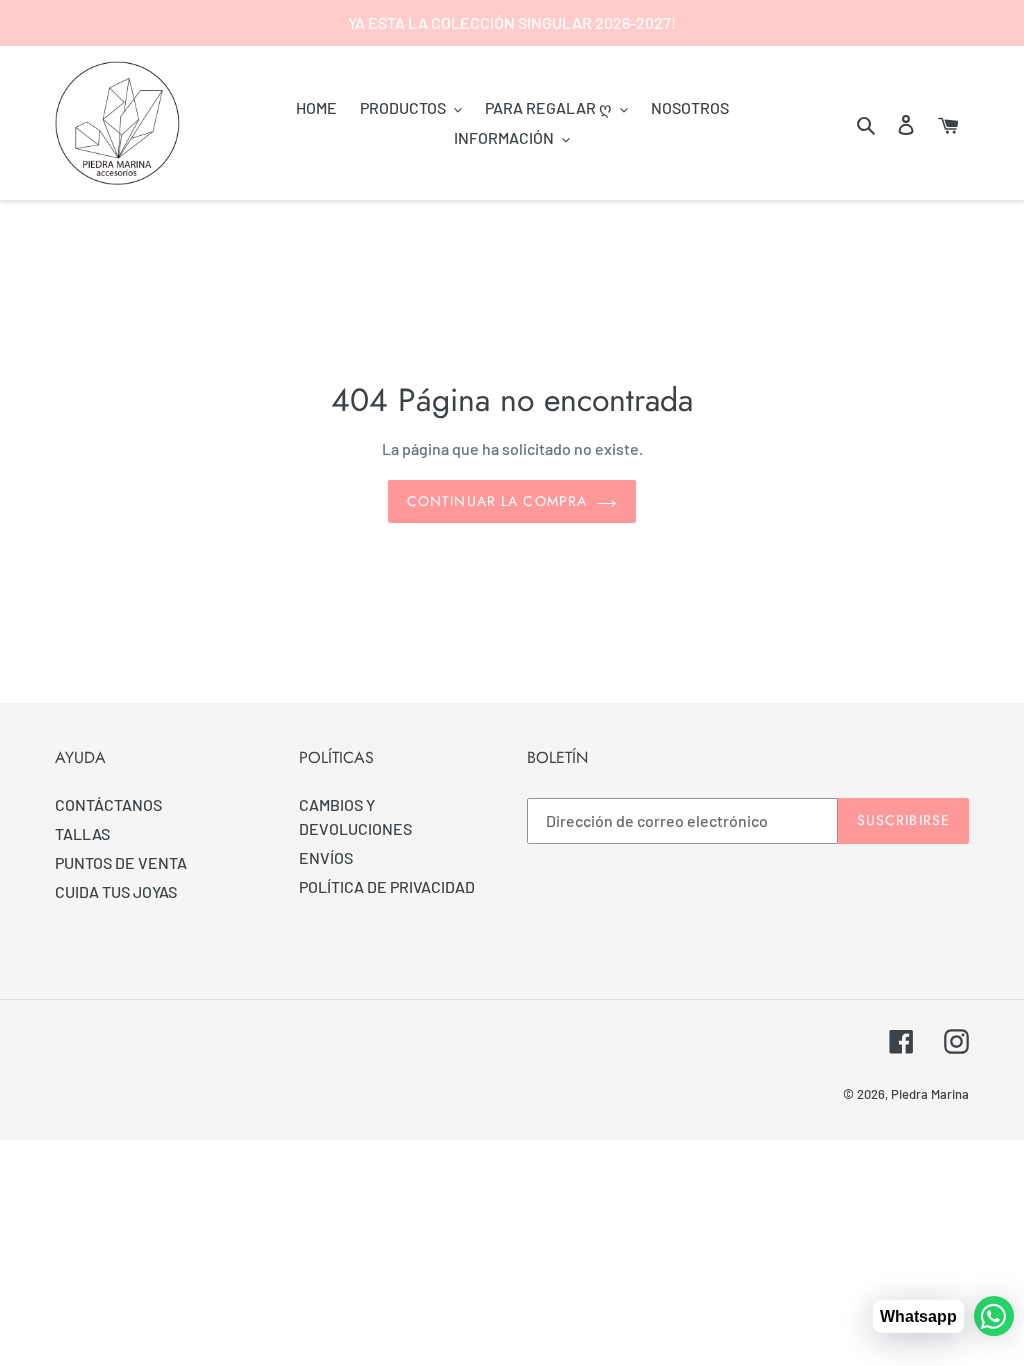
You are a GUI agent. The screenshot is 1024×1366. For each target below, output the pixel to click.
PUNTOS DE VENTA (121, 862)
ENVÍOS (326, 857)
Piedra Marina (930, 1094)
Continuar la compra (497, 501)
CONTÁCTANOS (108, 804)
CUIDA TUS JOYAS (116, 891)
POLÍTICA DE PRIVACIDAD (387, 886)
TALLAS (82, 833)
